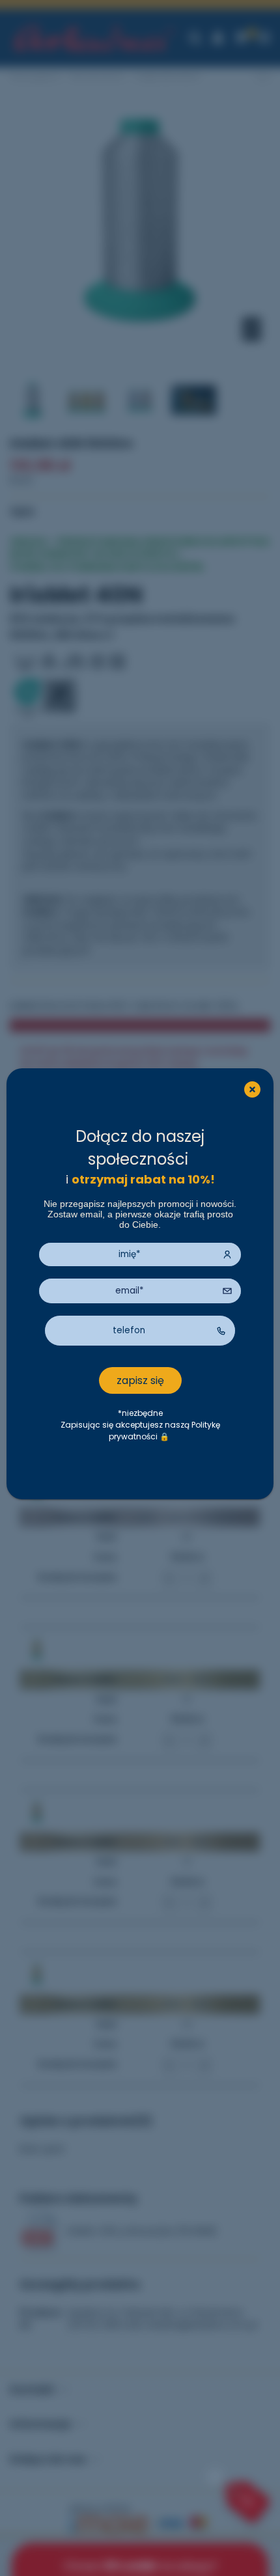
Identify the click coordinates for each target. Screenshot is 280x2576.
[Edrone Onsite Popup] (140, 1288)
